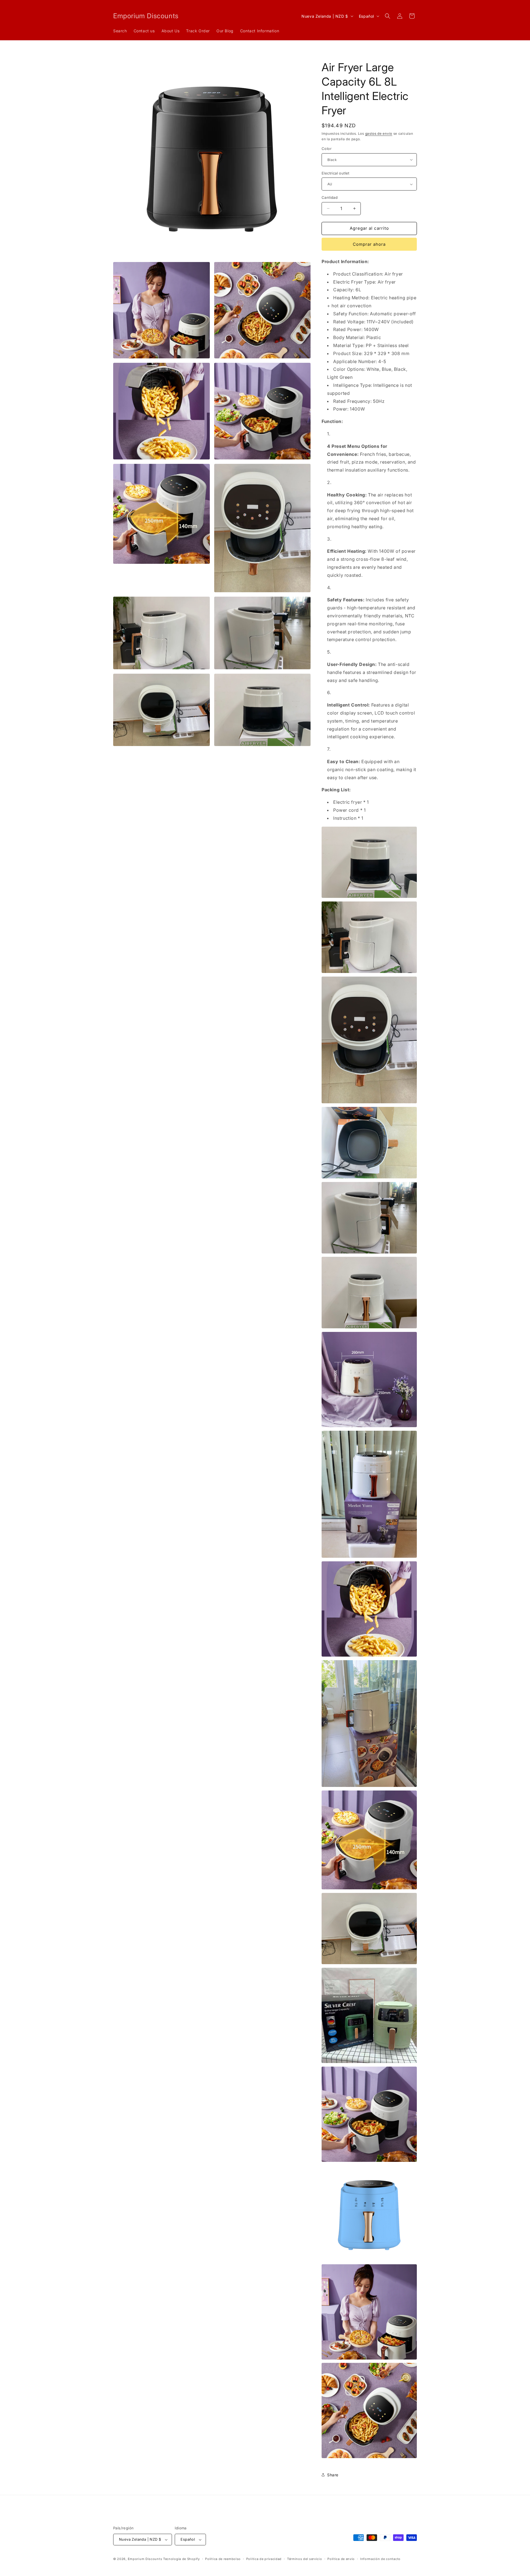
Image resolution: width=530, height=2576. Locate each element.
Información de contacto (380, 2559)
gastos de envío (379, 133)
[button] (388, 16)
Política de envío (341, 2559)
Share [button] (333, 2475)
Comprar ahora (369, 244)
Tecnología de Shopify (181, 2559)
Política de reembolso (223, 2559)
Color (327, 149)
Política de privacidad (264, 2559)
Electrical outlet (336, 173)
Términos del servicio (305, 2559)
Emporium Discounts (145, 2559)
